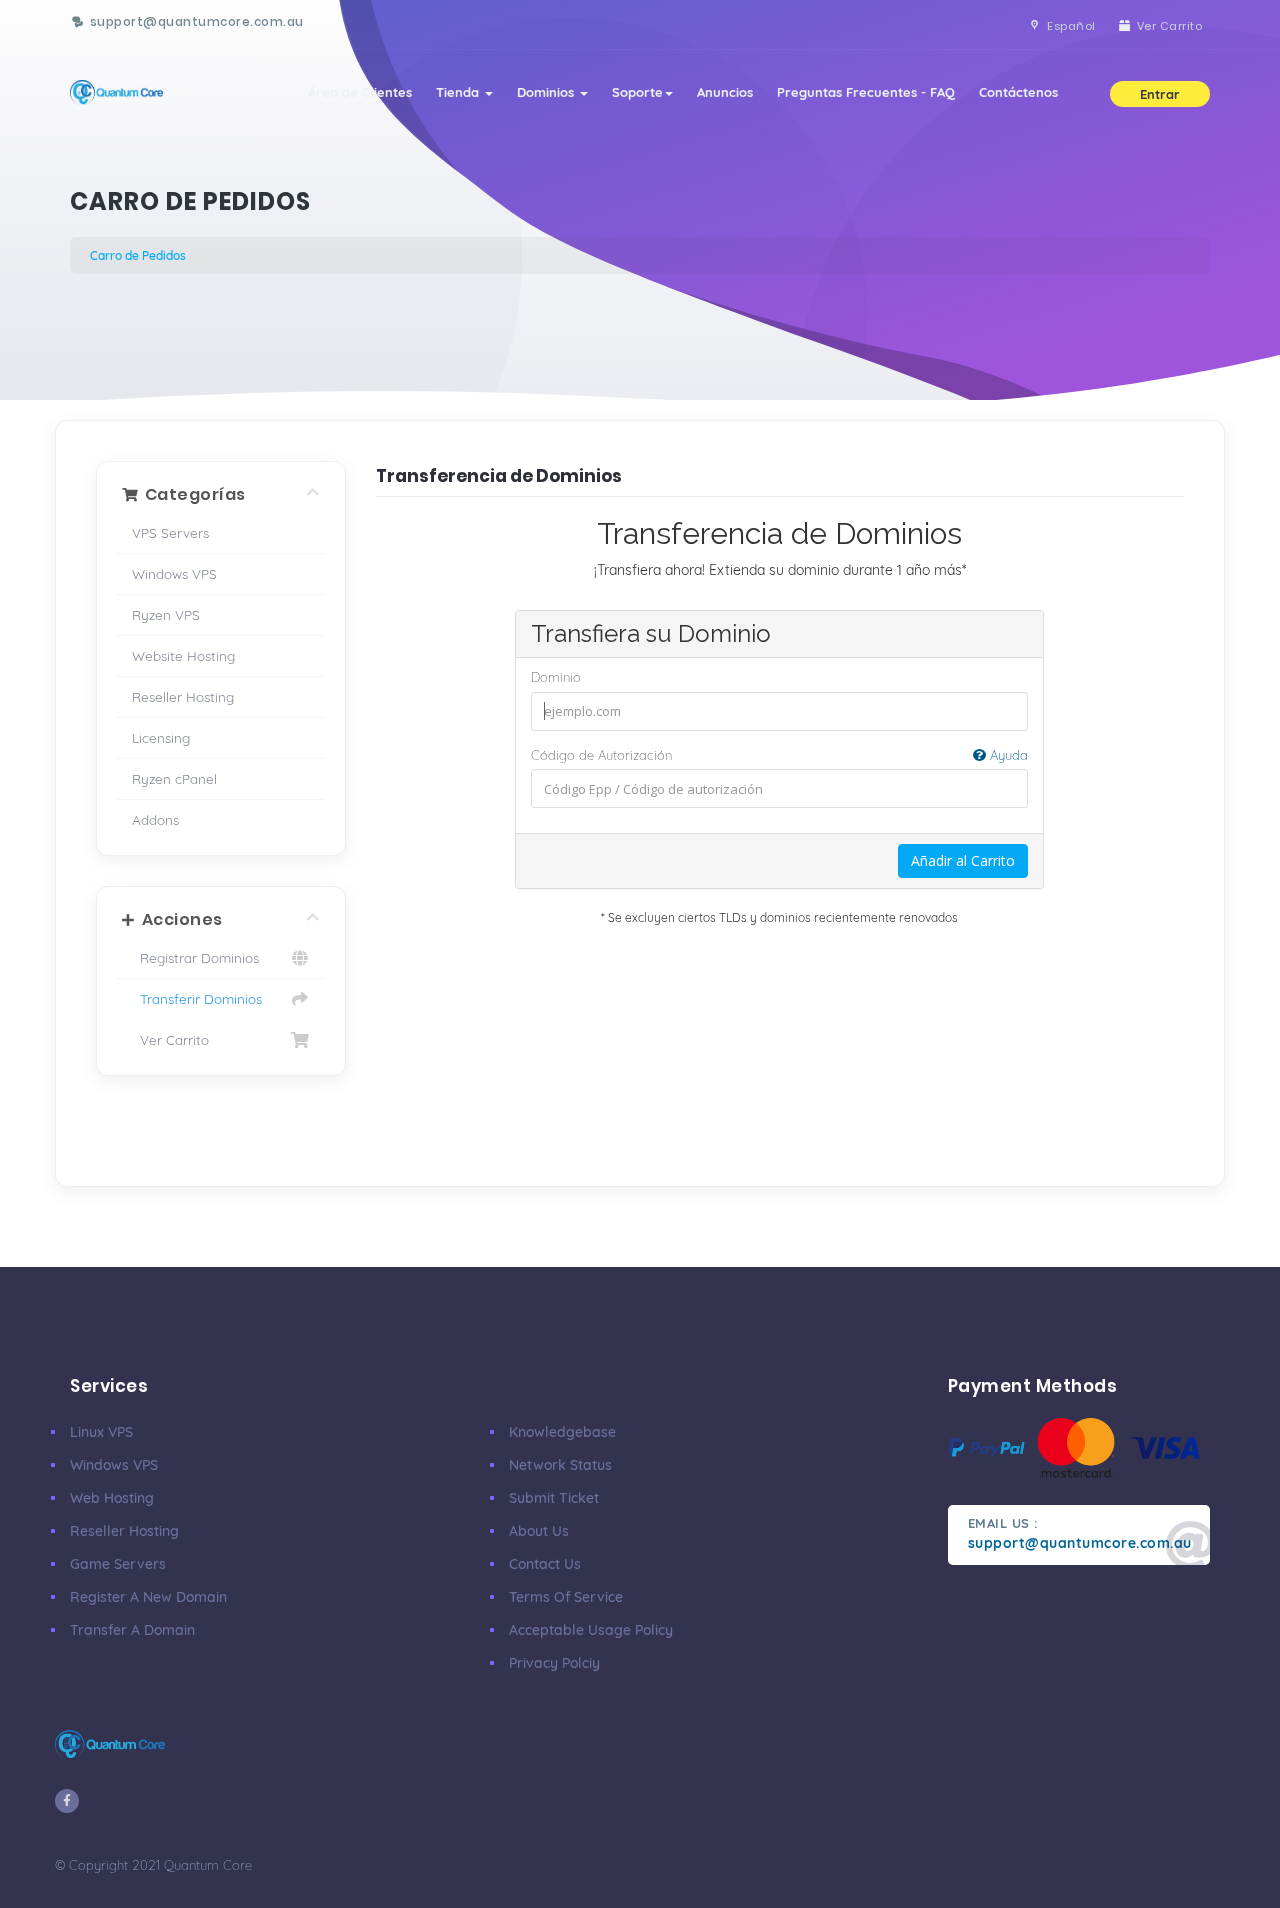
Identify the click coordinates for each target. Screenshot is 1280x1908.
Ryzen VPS (166, 614)
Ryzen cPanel (174, 778)
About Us (539, 1531)
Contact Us (545, 1564)
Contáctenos (1018, 92)
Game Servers (118, 1564)
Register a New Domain (148, 1597)
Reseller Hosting (183, 696)
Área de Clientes (360, 92)
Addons (155, 819)
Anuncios (725, 92)
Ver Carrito (170, 1039)
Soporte (637, 92)
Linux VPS (101, 1432)
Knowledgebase (562, 1432)
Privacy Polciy (554, 1663)
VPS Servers (170, 532)
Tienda (459, 92)
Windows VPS (174, 573)
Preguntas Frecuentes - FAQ (866, 92)
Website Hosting (183, 655)
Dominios (547, 92)
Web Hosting (112, 1498)
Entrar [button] (1160, 94)
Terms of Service (566, 1597)
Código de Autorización (779, 755)
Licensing (161, 737)
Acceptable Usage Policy (591, 1630)
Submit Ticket (554, 1498)
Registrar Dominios (195, 957)
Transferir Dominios (197, 998)
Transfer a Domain (132, 1630)
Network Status (560, 1465)
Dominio (556, 677)
